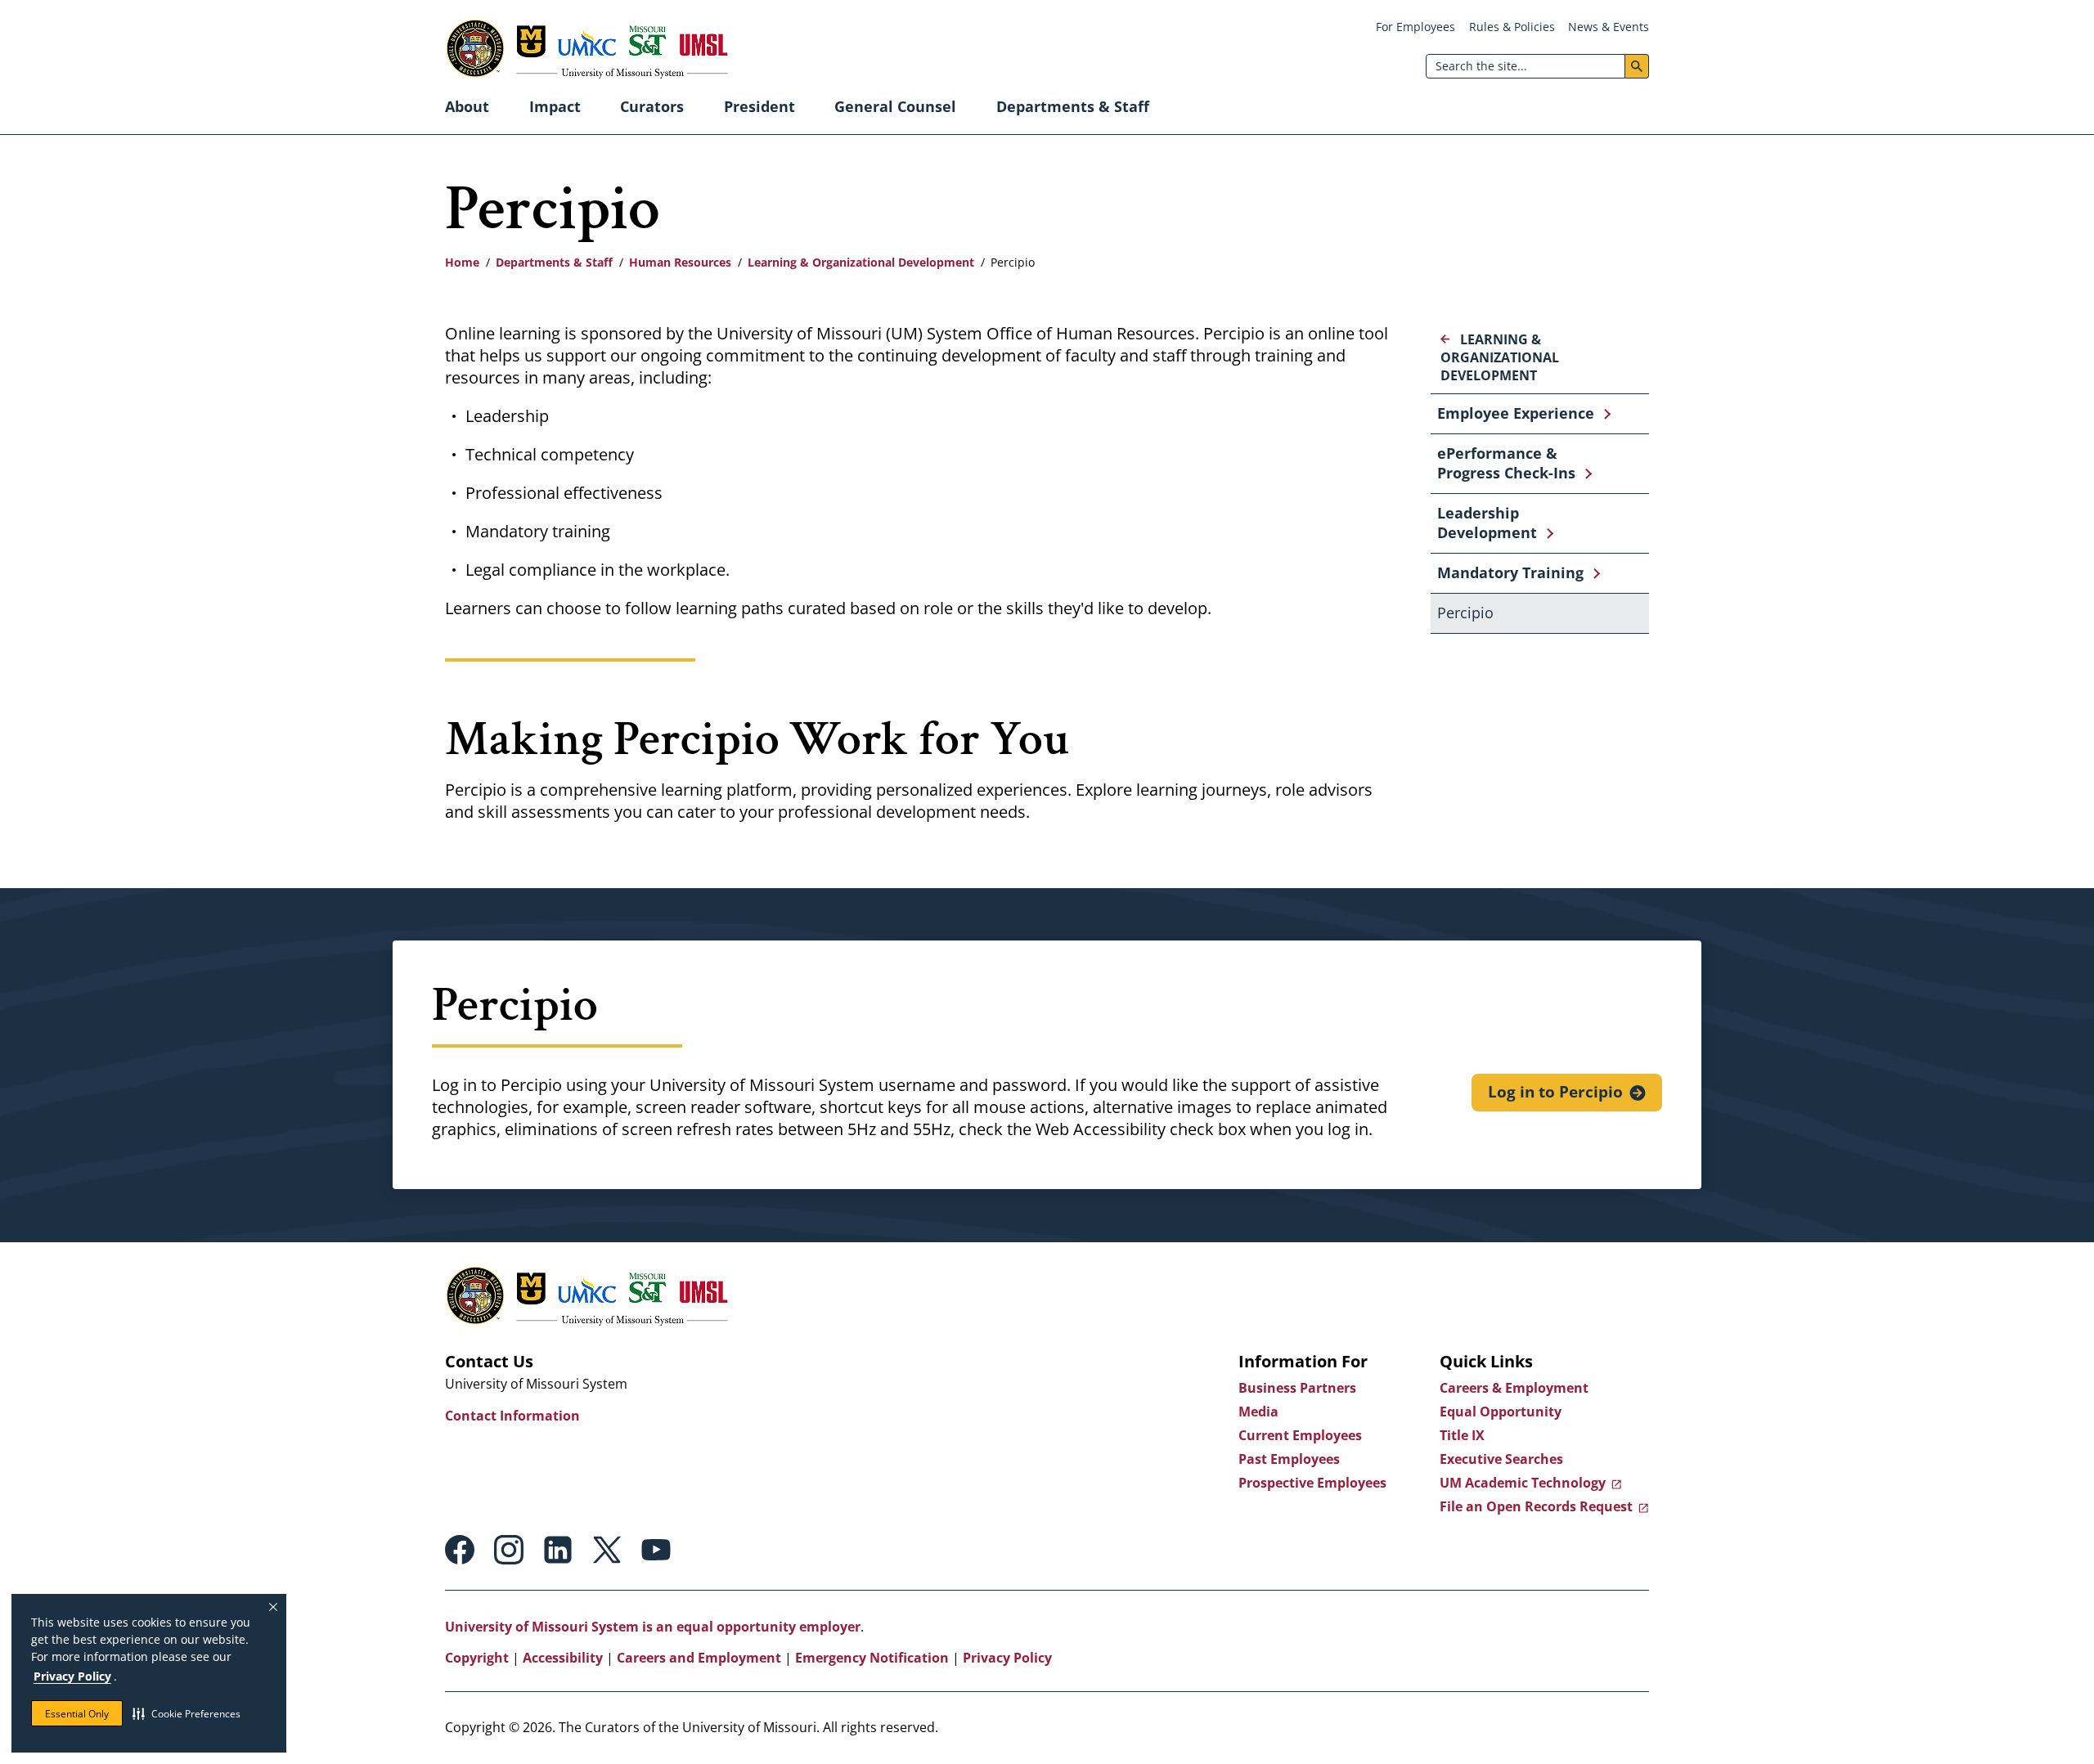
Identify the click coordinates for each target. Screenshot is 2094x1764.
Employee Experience (1516, 413)
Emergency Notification (872, 1658)
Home (462, 262)
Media (1258, 1412)
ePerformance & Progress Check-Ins (1506, 463)
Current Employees (1300, 1435)
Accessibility (563, 1658)
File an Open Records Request (1536, 1506)
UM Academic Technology (1523, 1483)
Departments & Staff (1073, 106)
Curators (652, 106)
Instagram (509, 1550)
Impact (555, 106)
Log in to (1555, 1092)
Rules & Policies (1512, 27)
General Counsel (895, 106)
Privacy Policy (72, 1676)
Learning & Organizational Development (861, 262)
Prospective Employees (1312, 1483)
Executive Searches (1501, 1459)
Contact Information (512, 1416)
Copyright (477, 1658)
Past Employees (1289, 1459)
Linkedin (558, 1550)
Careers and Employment (699, 1658)
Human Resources (680, 262)
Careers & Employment (1514, 1388)
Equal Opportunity (1501, 1412)
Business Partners (1297, 1388)
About (467, 106)
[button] (186, 1713)
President (759, 106)
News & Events (1609, 27)
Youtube (656, 1550)
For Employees (1415, 27)
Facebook (460, 1550)
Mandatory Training (1510, 572)
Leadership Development (1487, 523)
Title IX (1462, 1435)
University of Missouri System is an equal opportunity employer (653, 1627)
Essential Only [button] (77, 1714)
